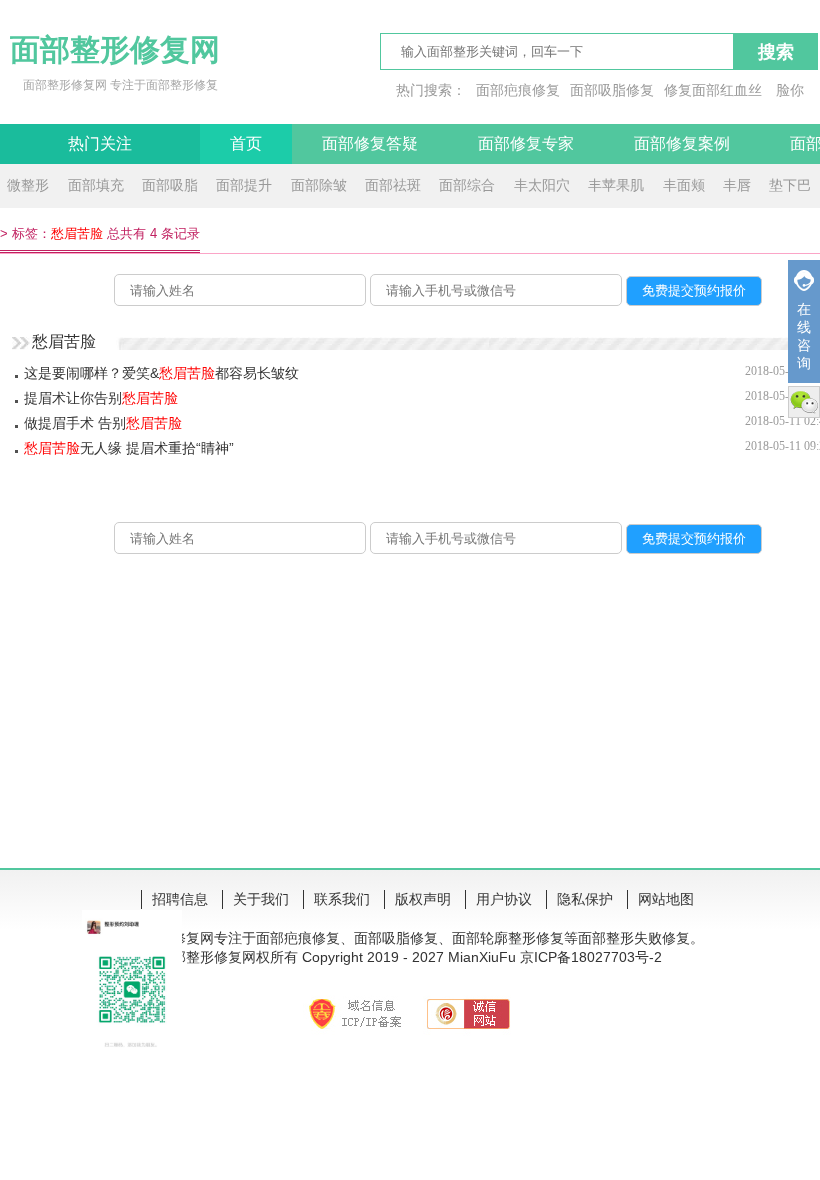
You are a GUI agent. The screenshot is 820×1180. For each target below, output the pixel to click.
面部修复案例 (682, 143)
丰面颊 (684, 185)
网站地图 (666, 899)
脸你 (790, 90)
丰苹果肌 (616, 185)
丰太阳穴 (542, 185)
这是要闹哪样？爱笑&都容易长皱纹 (161, 373)
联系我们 (342, 899)
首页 (246, 143)
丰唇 (737, 185)
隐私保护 (585, 899)
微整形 (28, 185)
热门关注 (100, 143)
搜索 (776, 52)
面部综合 (467, 185)
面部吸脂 (170, 185)
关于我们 (261, 899)
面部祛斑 (393, 185)
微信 (804, 402)
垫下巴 (790, 185)
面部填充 (96, 185)
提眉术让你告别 (101, 398)
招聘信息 (180, 899)
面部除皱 (319, 185)
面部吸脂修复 (612, 90)
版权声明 (423, 899)
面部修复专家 (526, 143)
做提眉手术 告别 (103, 423)
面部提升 (244, 185)
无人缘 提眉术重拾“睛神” (129, 448)
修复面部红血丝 (713, 90)
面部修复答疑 (370, 143)
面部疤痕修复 (518, 90)
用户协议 (504, 899)
